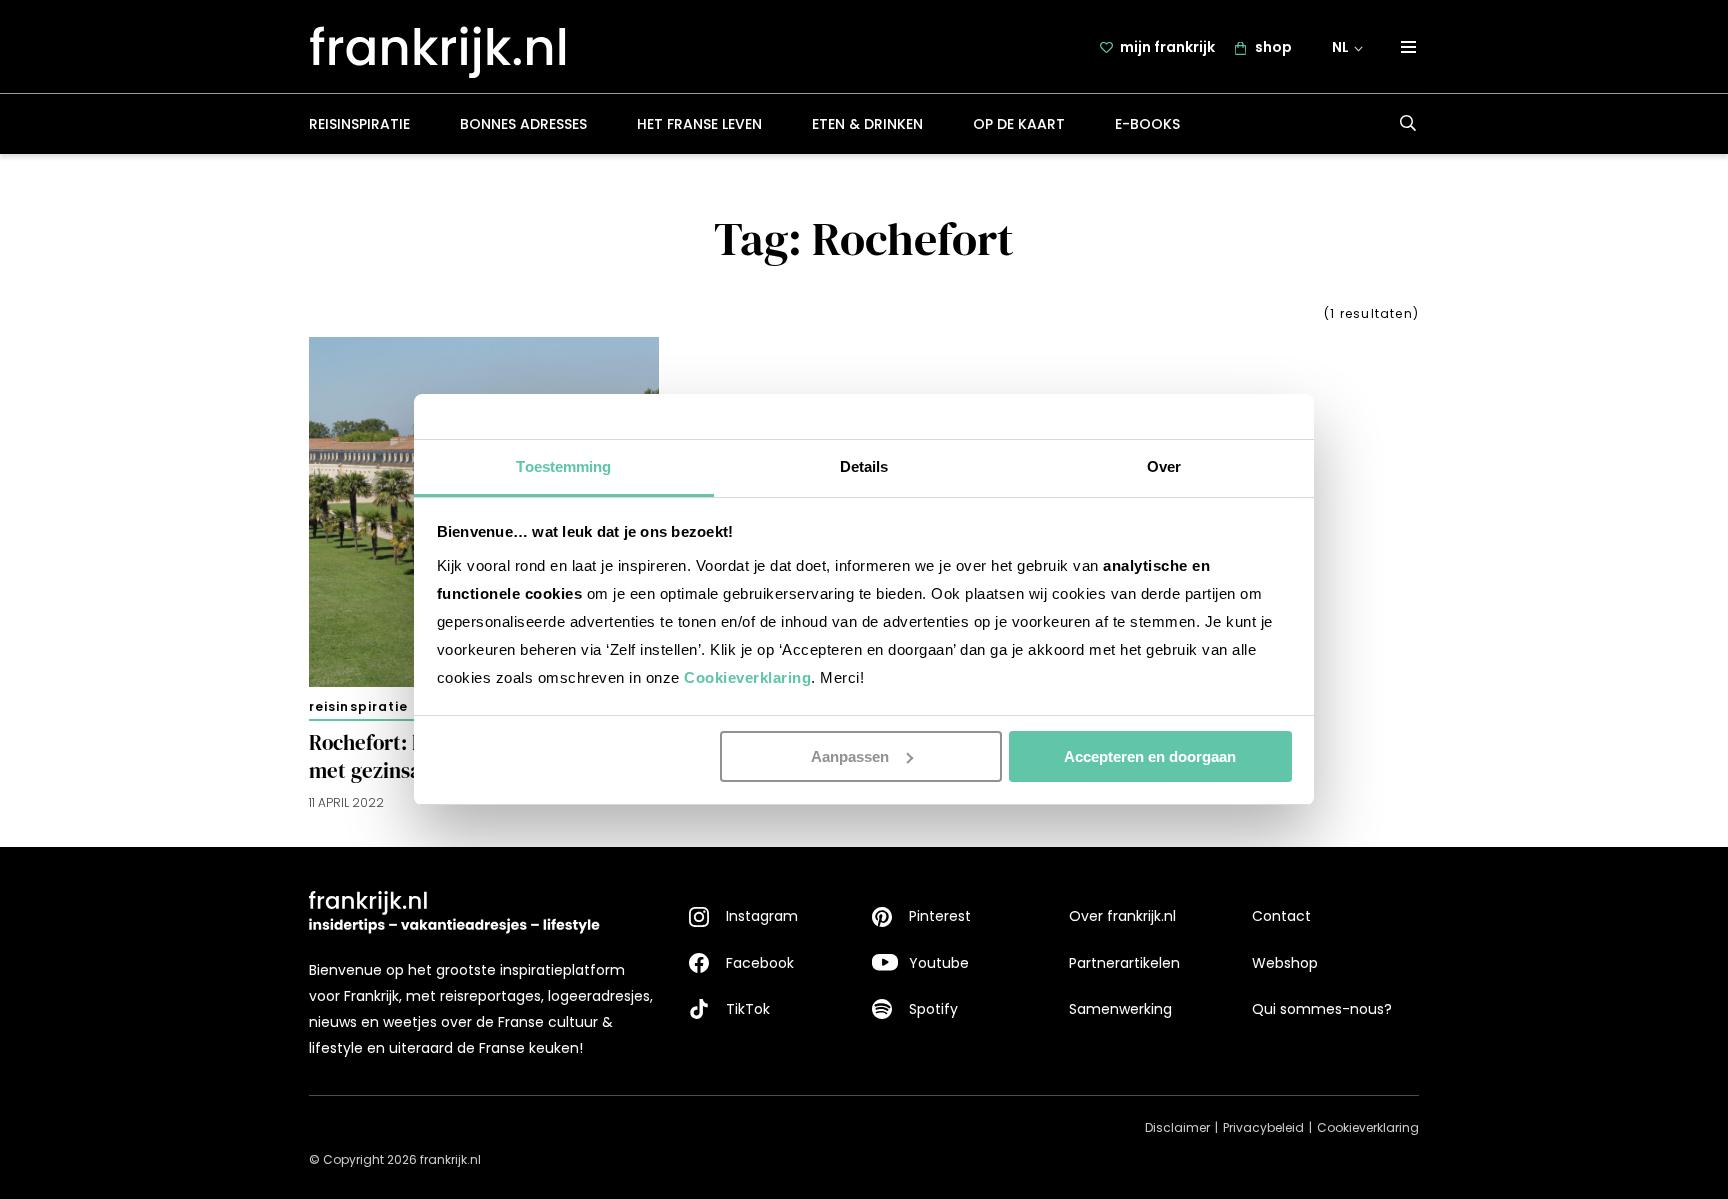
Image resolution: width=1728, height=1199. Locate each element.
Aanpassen (850, 756)
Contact (1281, 916)
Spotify (933, 1009)
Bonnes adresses (523, 124)
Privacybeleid (1263, 1127)
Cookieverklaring (747, 677)
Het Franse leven (699, 124)
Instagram (762, 916)
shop (1273, 47)
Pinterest (940, 916)
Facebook (760, 963)
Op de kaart (1019, 124)
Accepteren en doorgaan (1150, 756)
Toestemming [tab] (563, 466)
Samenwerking (1120, 1009)
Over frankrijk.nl (1122, 916)
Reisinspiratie (359, 124)
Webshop (1285, 963)
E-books (1147, 124)
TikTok (748, 1009)
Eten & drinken (867, 124)
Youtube (939, 963)
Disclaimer (1177, 1127)
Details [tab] (864, 466)
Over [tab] (1164, 466)
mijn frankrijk (1167, 47)
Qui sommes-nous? (1322, 1009)
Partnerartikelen (1124, 963)
